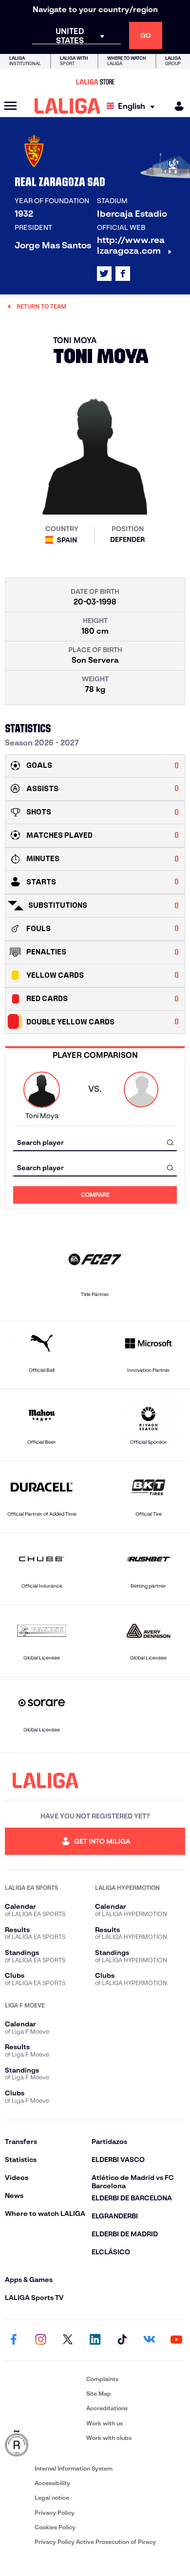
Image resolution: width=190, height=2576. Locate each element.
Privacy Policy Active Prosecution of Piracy (95, 2542)
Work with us (104, 2423)
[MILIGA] (176, 106)
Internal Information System (74, 2468)
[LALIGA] (67, 106)
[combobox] (95, 1142)
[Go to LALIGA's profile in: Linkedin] (95, 2340)
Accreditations (107, 2408)
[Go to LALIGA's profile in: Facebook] (14, 2340)
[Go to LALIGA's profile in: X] (104, 274)
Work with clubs (109, 2438)
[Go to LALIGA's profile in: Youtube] (176, 2340)
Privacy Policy (55, 2513)
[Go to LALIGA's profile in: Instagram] (41, 2340)
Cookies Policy (55, 2527)
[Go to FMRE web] (44, 2444)
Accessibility (52, 2483)
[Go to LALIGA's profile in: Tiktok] (122, 2340)
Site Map (99, 2394)
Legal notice (52, 2498)
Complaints (102, 2379)
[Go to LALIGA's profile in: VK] (149, 2340)
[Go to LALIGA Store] (95, 82)
